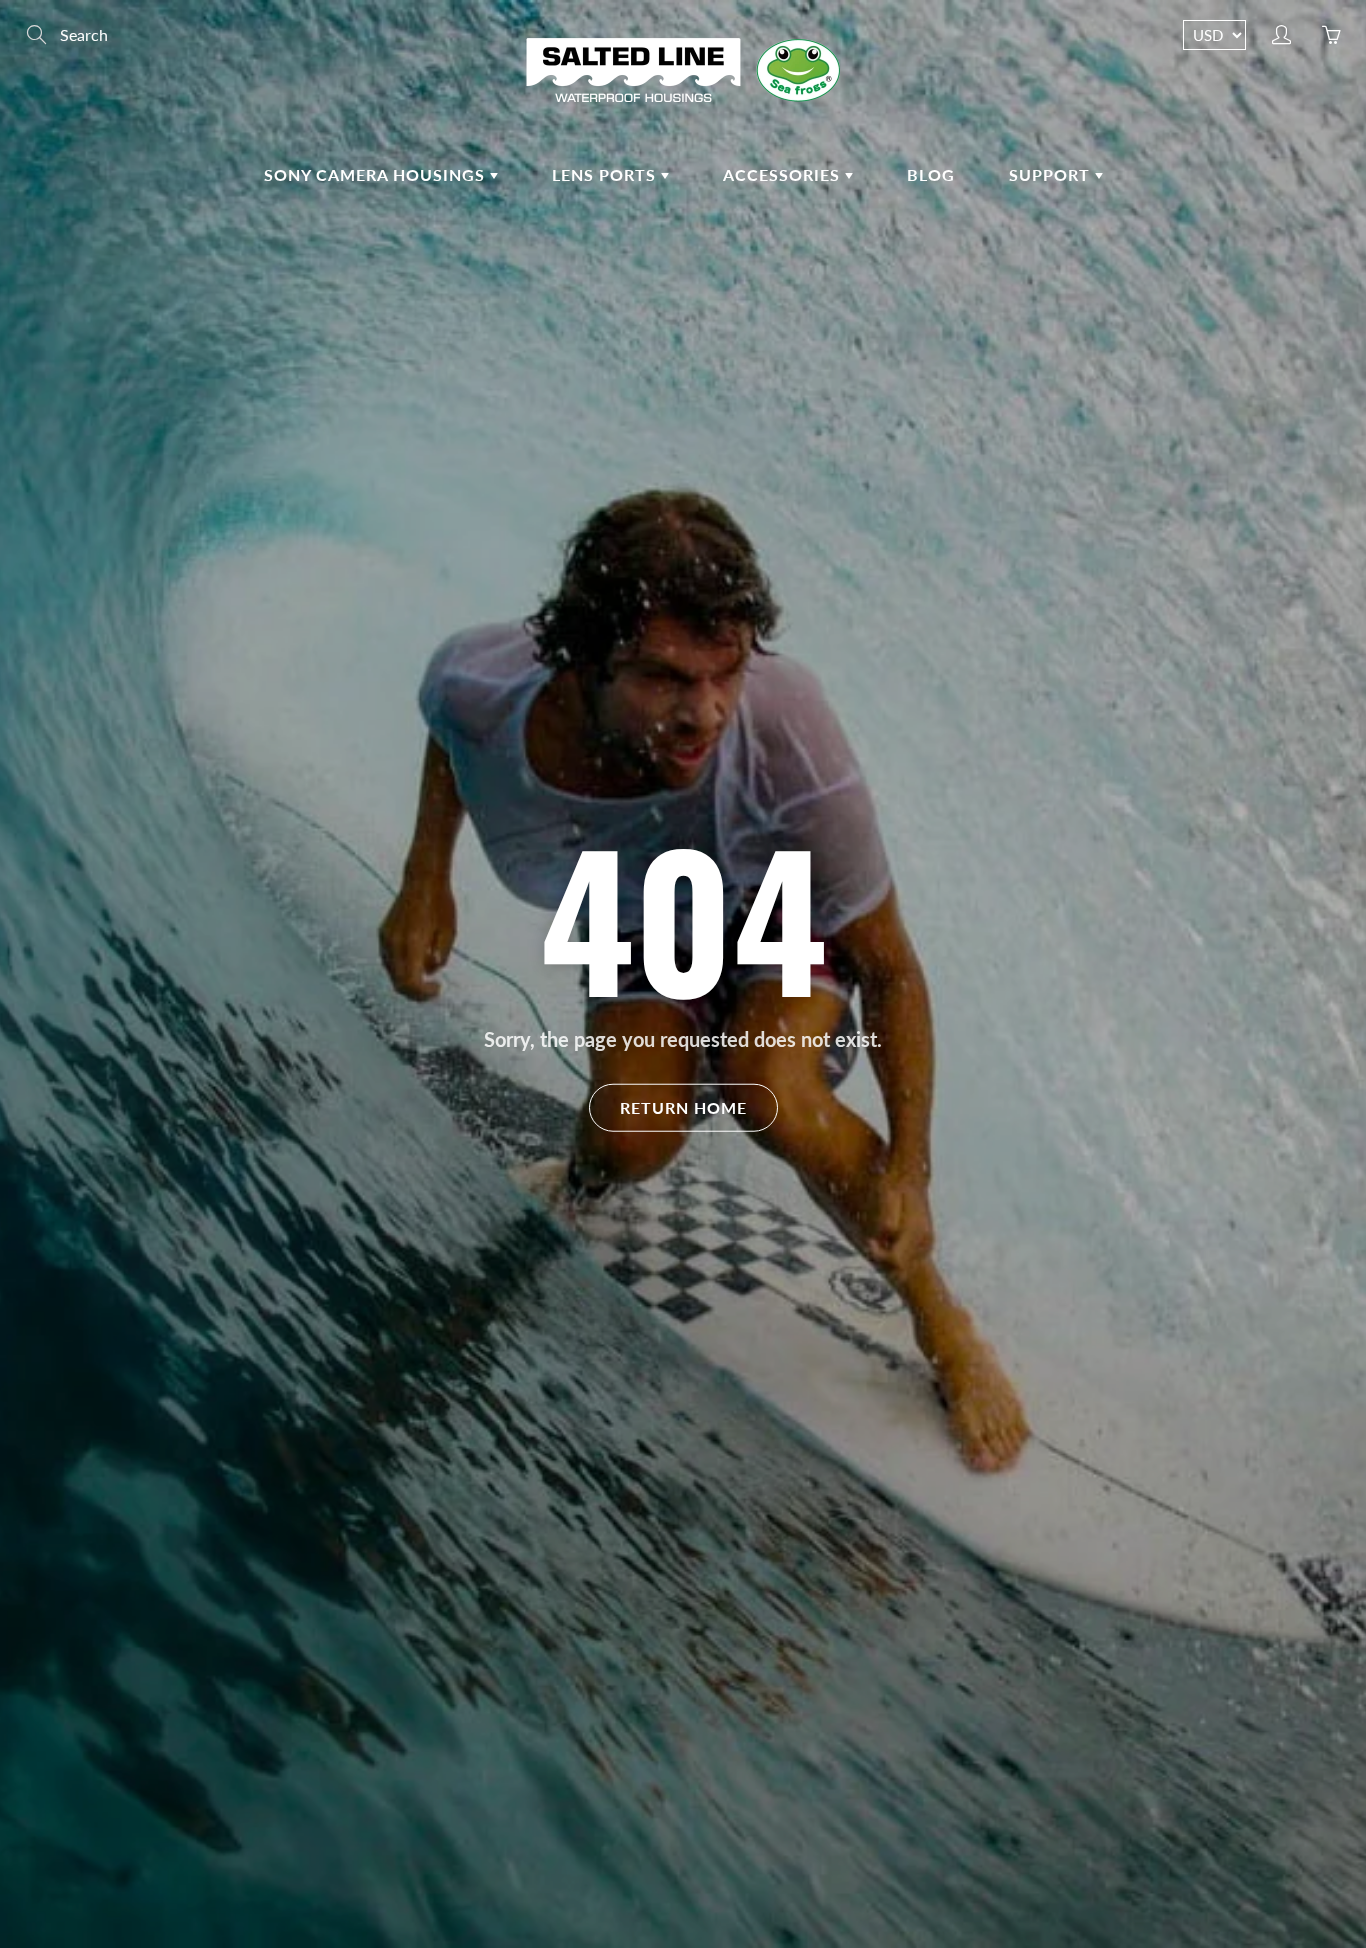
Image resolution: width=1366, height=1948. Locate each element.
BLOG (931, 174)
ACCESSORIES (784, 174)
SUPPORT (1052, 174)
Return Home (683, 1106)
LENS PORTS (606, 174)
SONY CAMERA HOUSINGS (377, 174)
